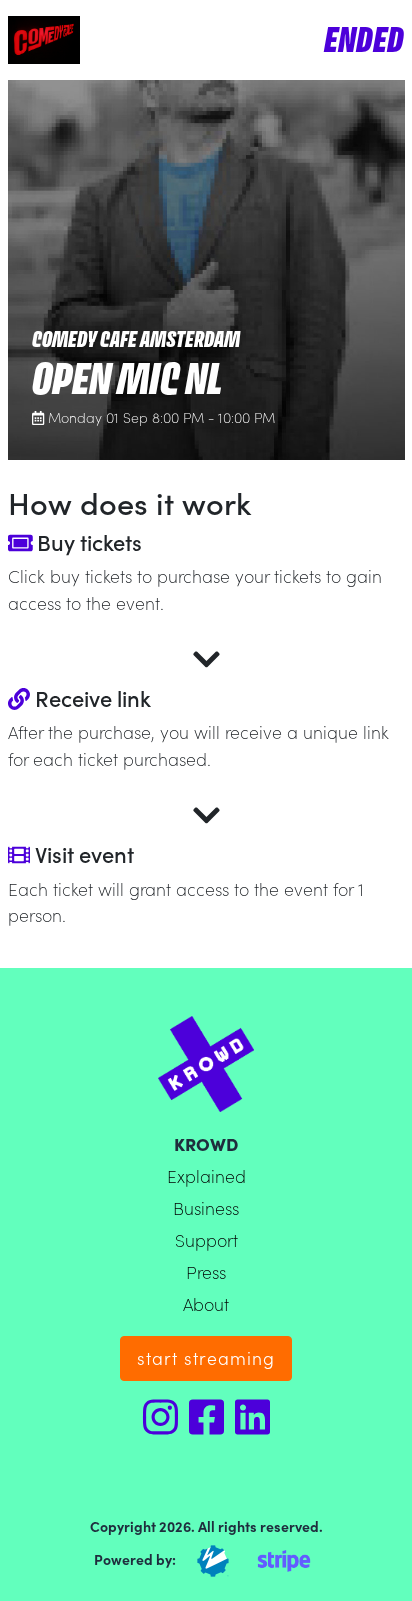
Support (206, 1239)
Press (206, 1271)
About (206, 1303)
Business (206, 1207)
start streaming (206, 1357)
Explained (206, 1175)
